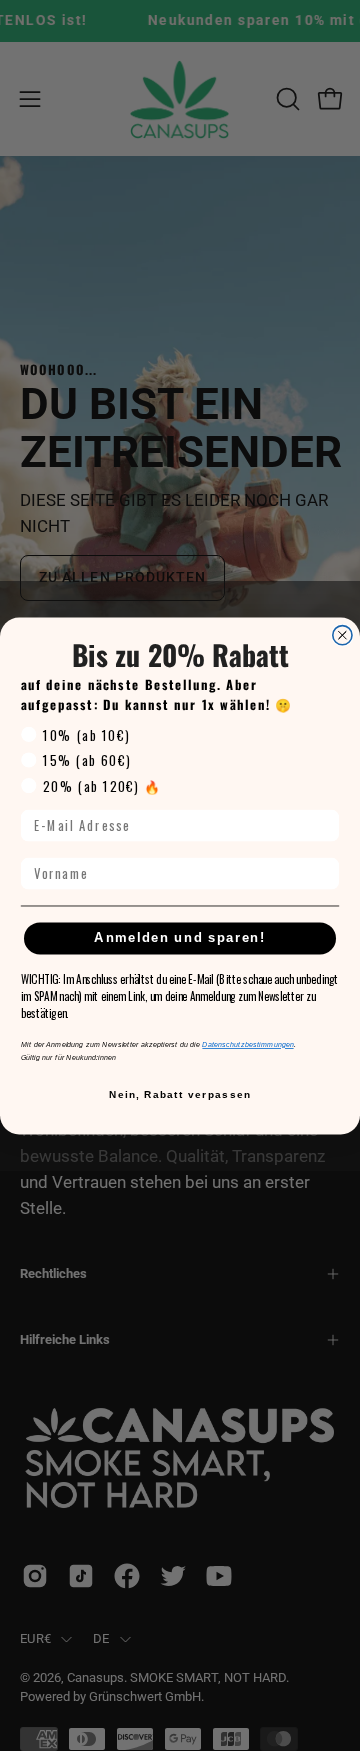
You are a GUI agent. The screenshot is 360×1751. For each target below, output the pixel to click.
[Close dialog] (342, 634)
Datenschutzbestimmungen (247, 1044)
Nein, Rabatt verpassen (180, 1093)
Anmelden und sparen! (179, 938)
